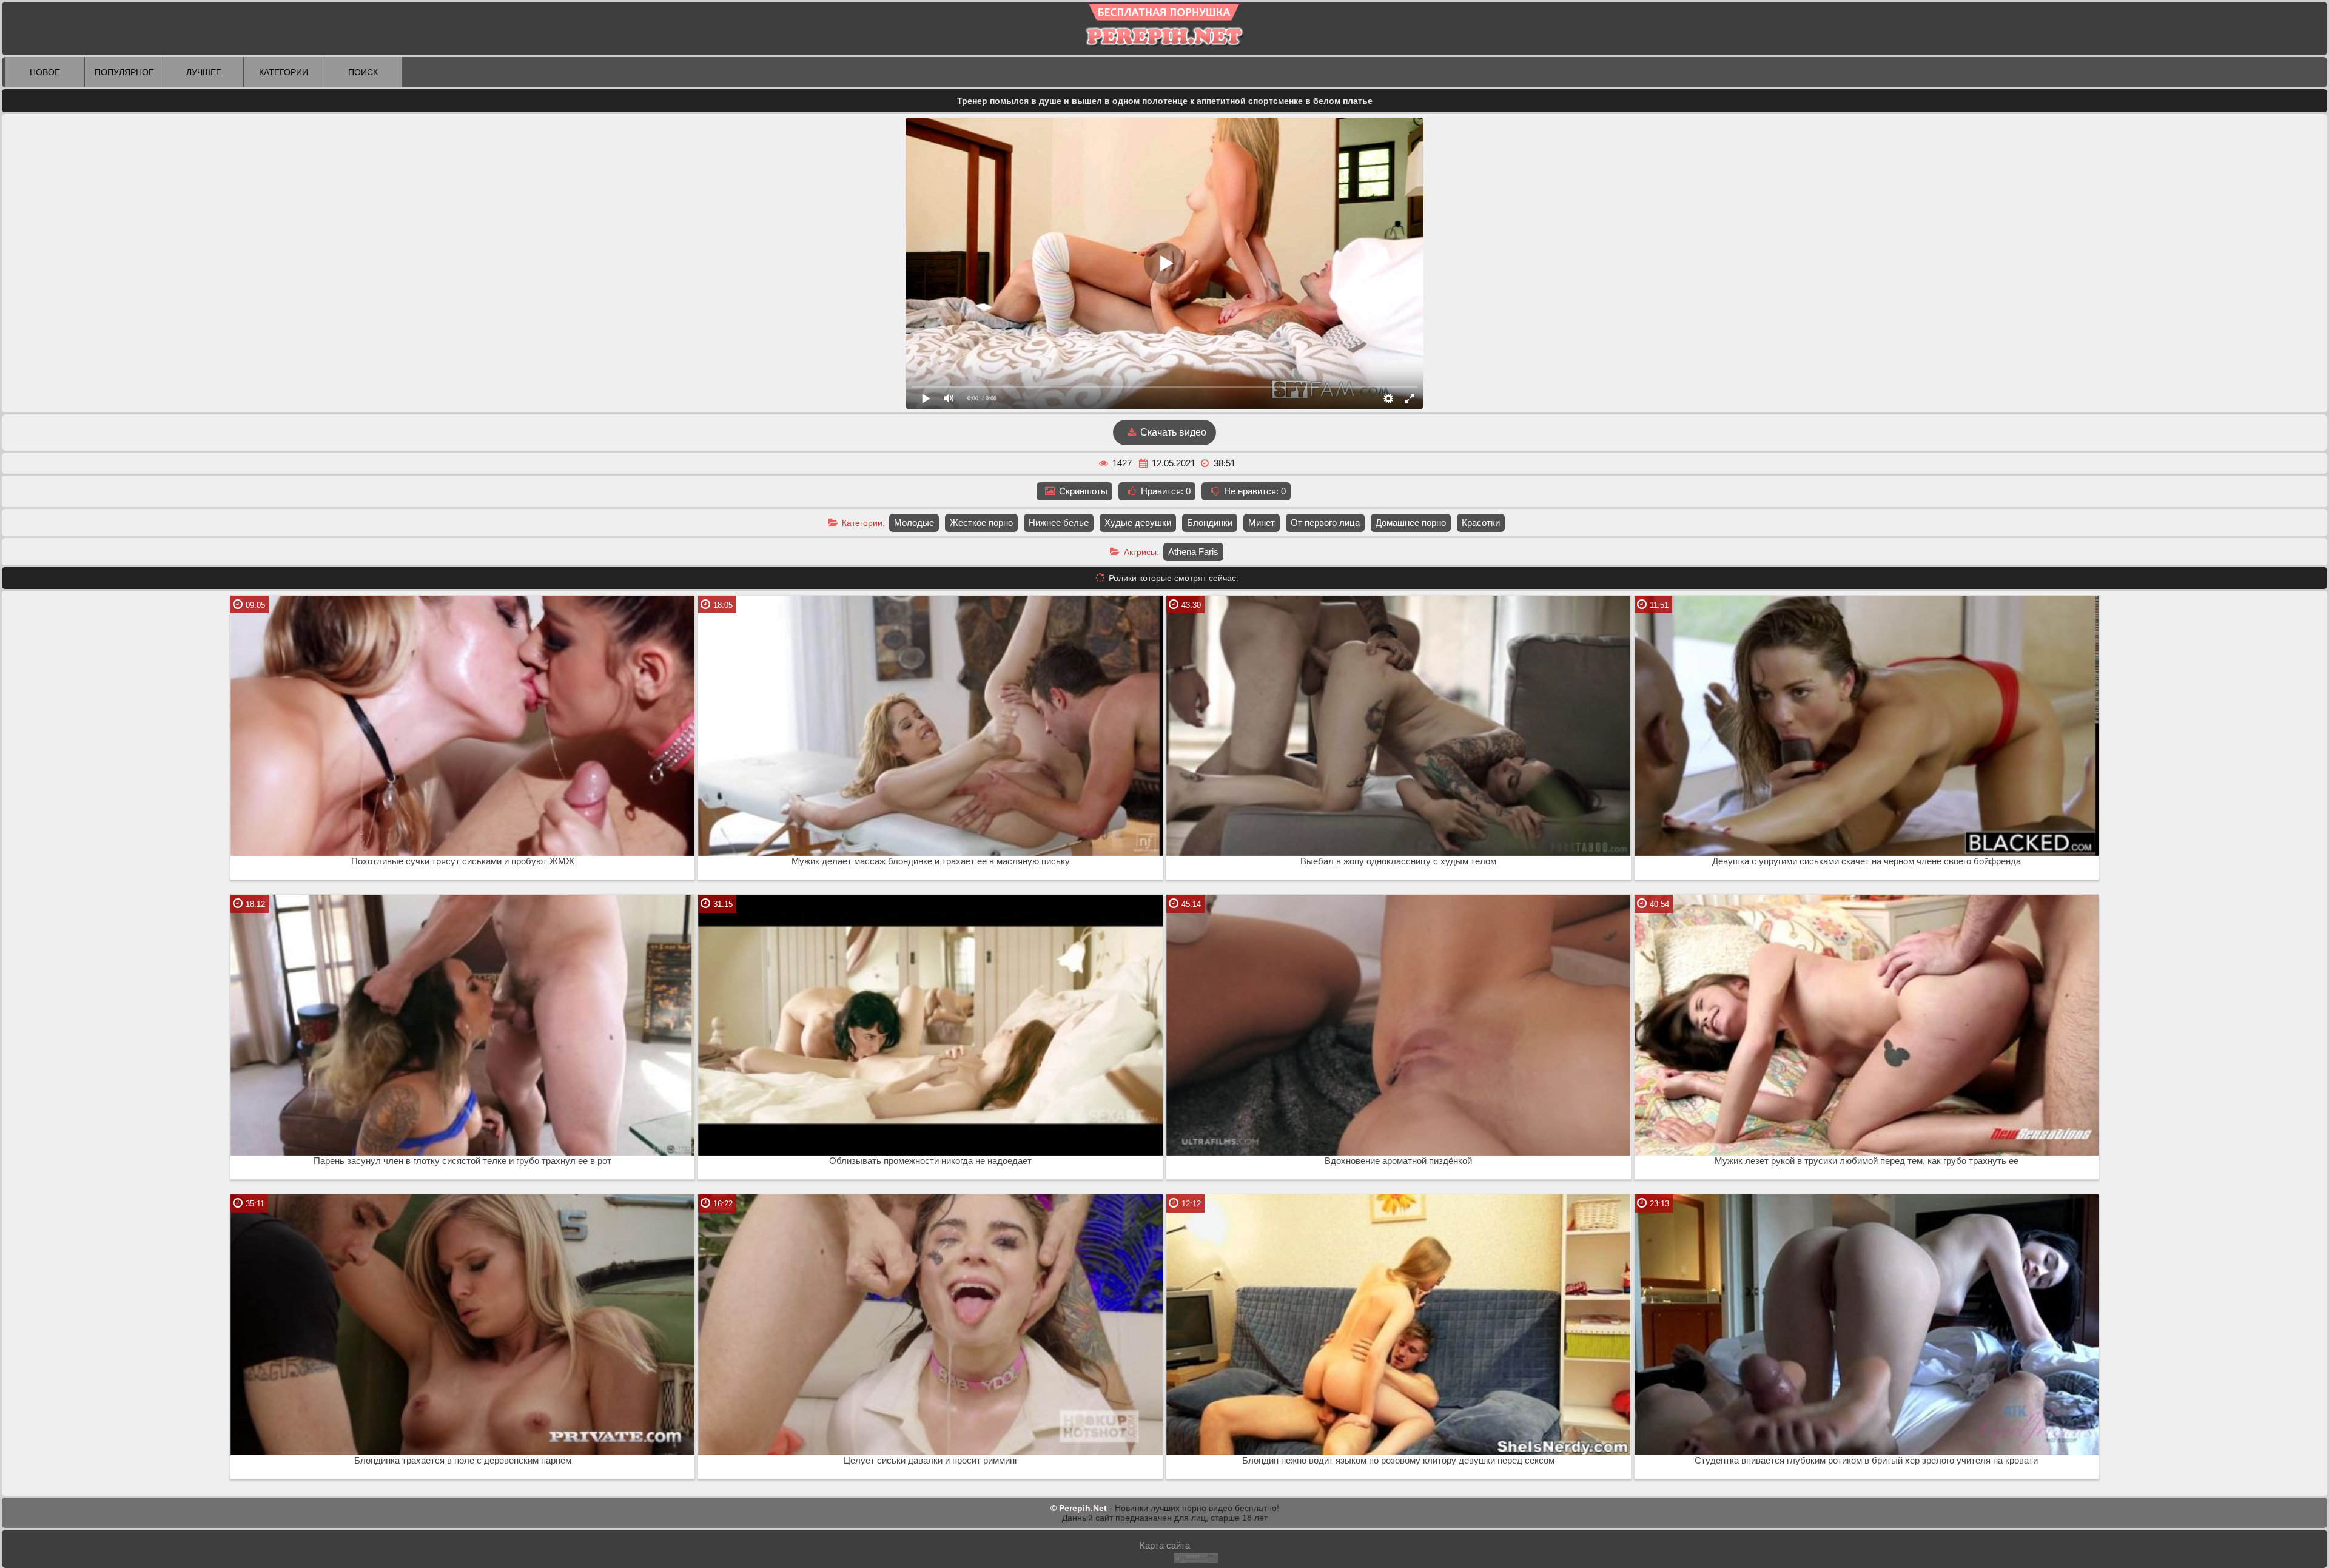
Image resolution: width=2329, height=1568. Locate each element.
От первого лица (1325, 523)
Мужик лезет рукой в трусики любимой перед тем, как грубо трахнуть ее (1867, 1161)
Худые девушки (1138, 523)
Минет (1262, 523)
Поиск (363, 72)
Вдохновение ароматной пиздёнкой (1398, 1161)
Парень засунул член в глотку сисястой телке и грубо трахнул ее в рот (462, 1161)
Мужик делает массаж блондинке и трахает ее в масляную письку (931, 861)
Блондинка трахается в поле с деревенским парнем (463, 1461)
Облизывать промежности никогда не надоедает (930, 1161)
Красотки (1481, 523)
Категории (284, 72)
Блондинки (1210, 523)
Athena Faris (1193, 552)
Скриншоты (1082, 491)
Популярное (124, 72)
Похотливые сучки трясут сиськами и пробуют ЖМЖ (463, 861)
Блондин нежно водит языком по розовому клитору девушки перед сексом (1398, 1461)
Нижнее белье (1059, 523)
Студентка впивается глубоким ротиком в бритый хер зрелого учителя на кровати (1866, 1461)
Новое (45, 72)
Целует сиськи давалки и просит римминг (931, 1461)
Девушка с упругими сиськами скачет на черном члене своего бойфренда (1867, 861)
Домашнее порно (1411, 523)
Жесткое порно (981, 523)
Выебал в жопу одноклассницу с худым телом (1398, 861)
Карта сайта (1165, 1545)
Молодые (914, 523)
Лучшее (204, 72)
